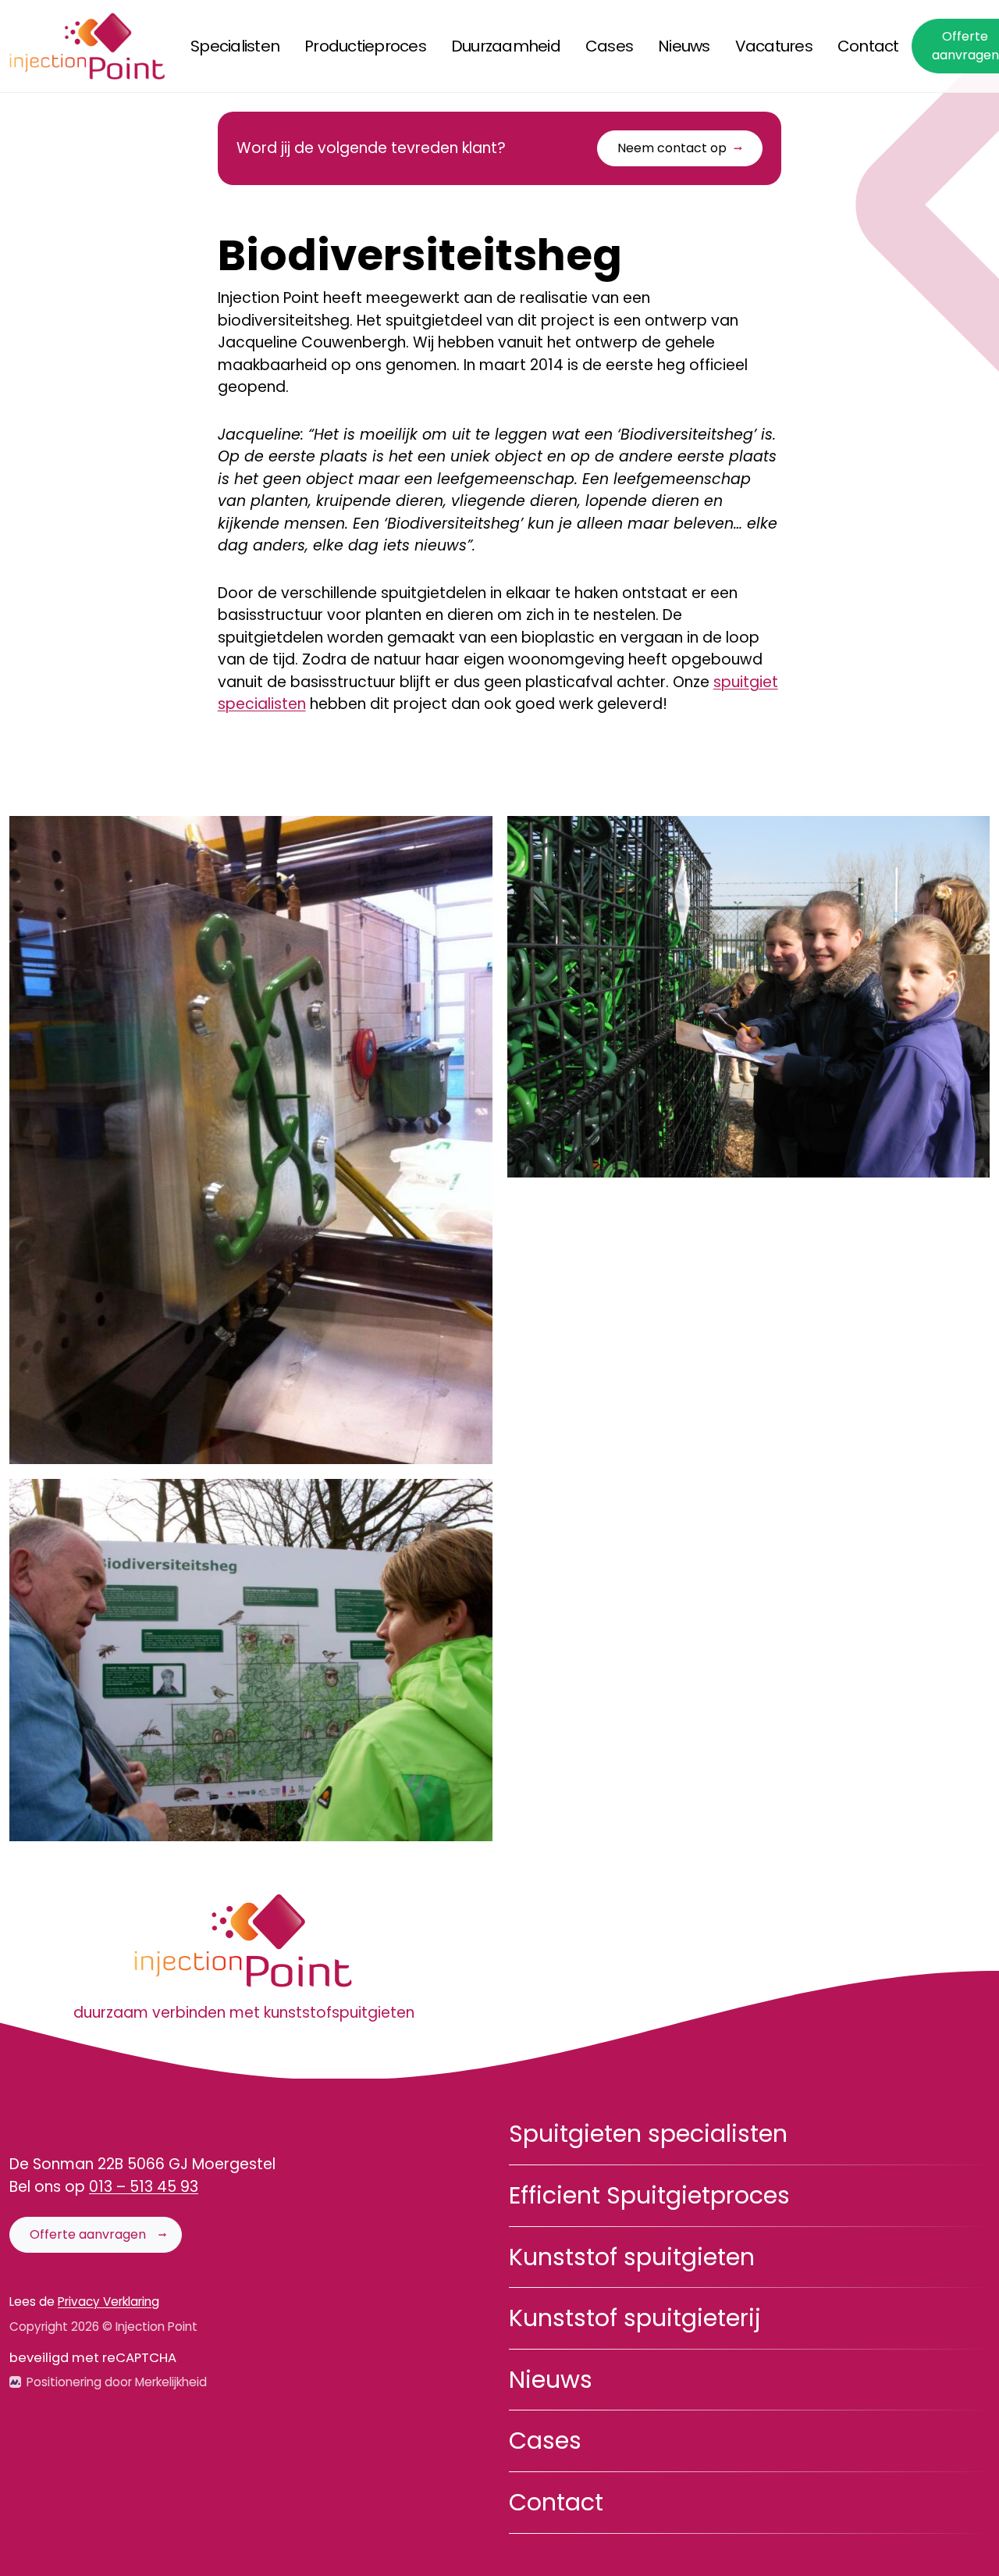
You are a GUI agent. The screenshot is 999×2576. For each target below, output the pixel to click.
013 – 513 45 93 (144, 2187)
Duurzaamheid (506, 46)
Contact (868, 46)
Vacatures (774, 46)
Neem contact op (672, 148)
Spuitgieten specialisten (648, 2134)
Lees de (84, 2302)
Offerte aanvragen (88, 2234)
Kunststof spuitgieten (632, 2257)
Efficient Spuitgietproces (649, 2195)
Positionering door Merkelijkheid (117, 2382)
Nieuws (684, 46)
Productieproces (365, 46)
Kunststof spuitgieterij (635, 2318)
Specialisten (235, 46)
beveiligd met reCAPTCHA (93, 2358)
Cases (609, 46)
